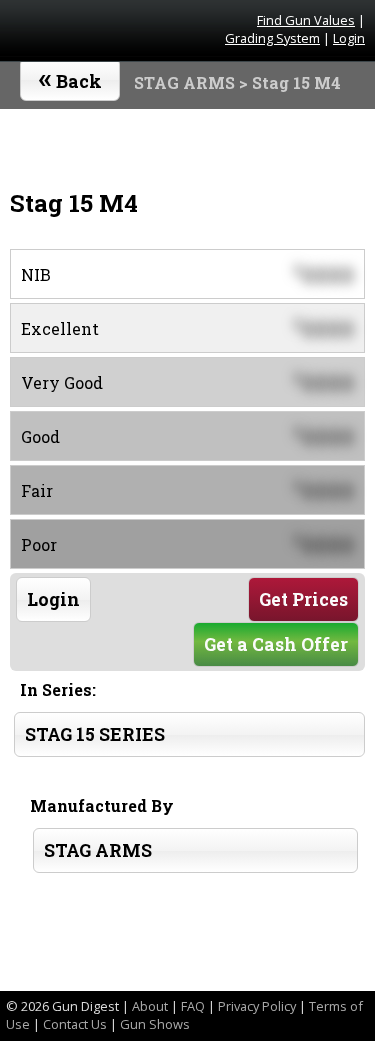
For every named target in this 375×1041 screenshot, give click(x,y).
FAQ (193, 1006)
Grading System (272, 38)
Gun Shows (155, 1024)
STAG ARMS (184, 82)
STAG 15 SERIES (95, 734)
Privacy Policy (257, 1006)
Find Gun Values (306, 20)
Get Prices (303, 599)
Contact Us (75, 1024)
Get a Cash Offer (276, 644)
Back (70, 77)
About (150, 1006)
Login (349, 38)
